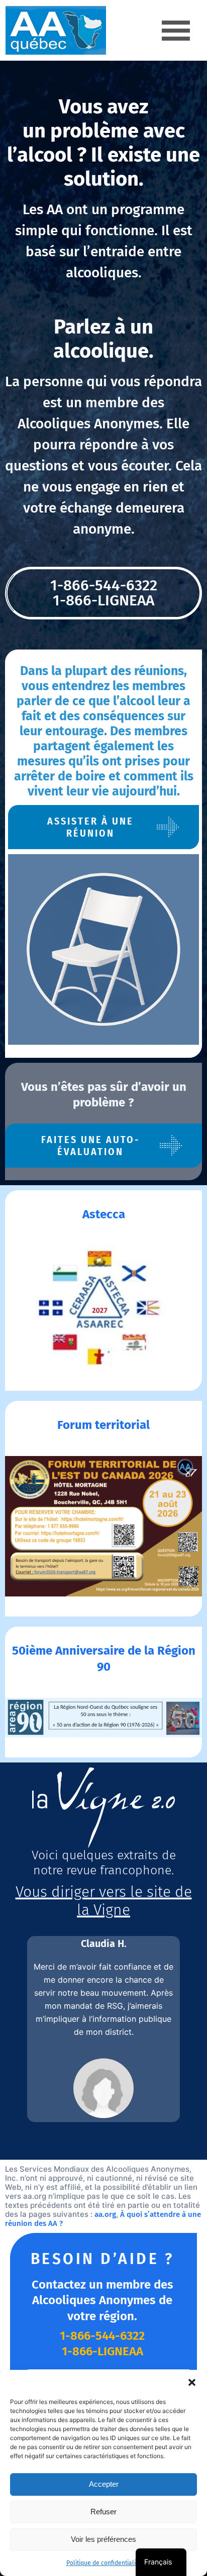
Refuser (103, 2512)
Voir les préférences (103, 2539)
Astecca (104, 1214)
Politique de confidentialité (104, 2563)
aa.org (105, 2214)
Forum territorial (103, 1425)
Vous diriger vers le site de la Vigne (104, 1901)
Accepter (104, 2484)
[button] (192, 2382)
